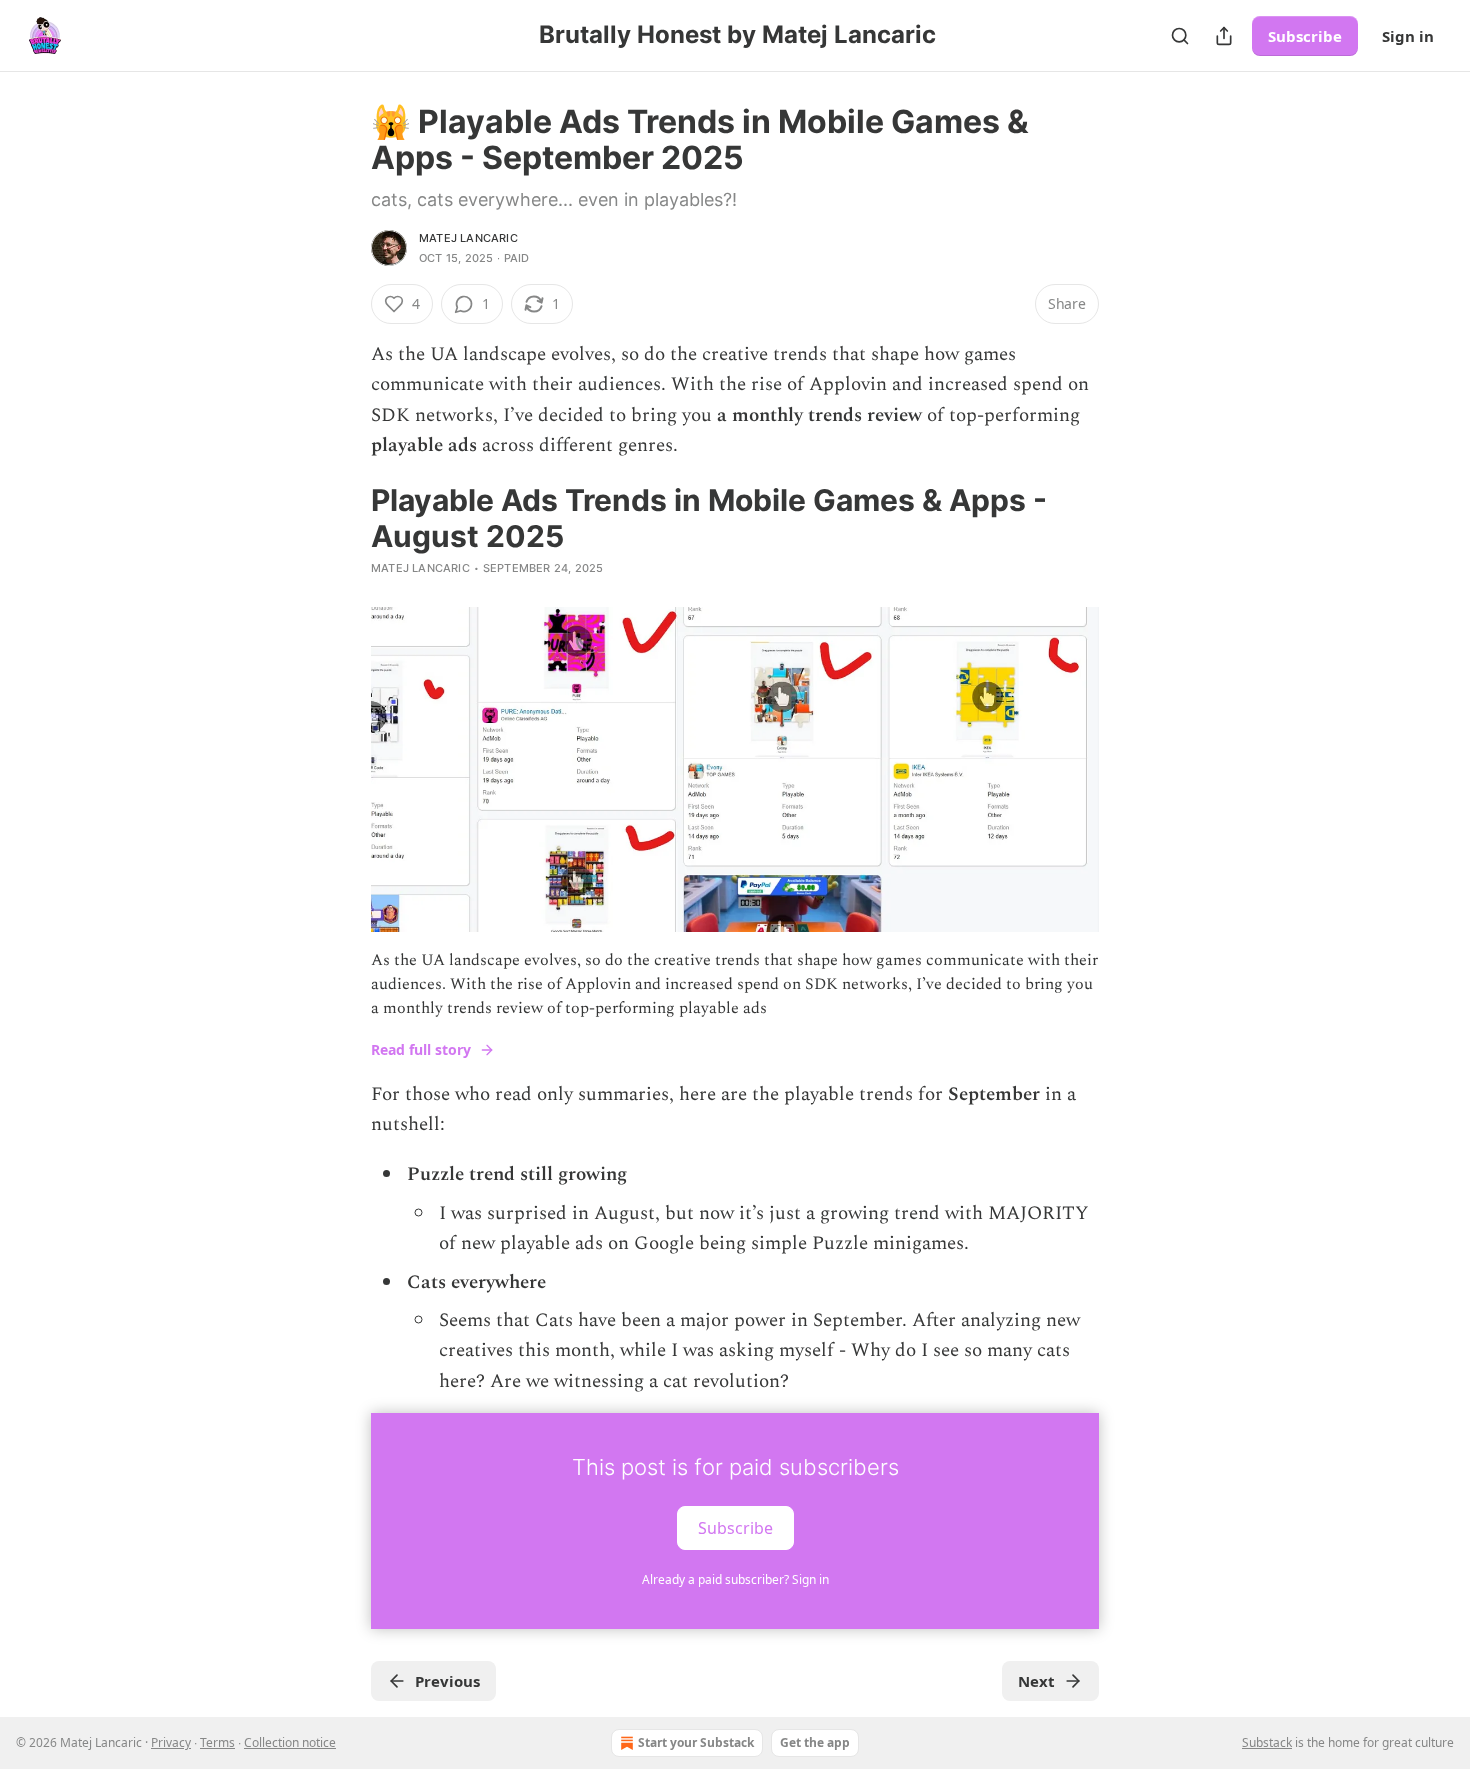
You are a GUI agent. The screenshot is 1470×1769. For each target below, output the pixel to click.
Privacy (171, 1742)
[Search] (1180, 36)
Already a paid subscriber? (735, 1579)
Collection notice (290, 1742)
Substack (1267, 1742)
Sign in (1408, 36)
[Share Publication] (1224, 36)
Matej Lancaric (468, 238)
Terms (217, 1742)
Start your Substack (696, 1742)
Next (1036, 1681)
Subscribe (1305, 36)
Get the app (815, 1742)
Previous (447, 1681)
